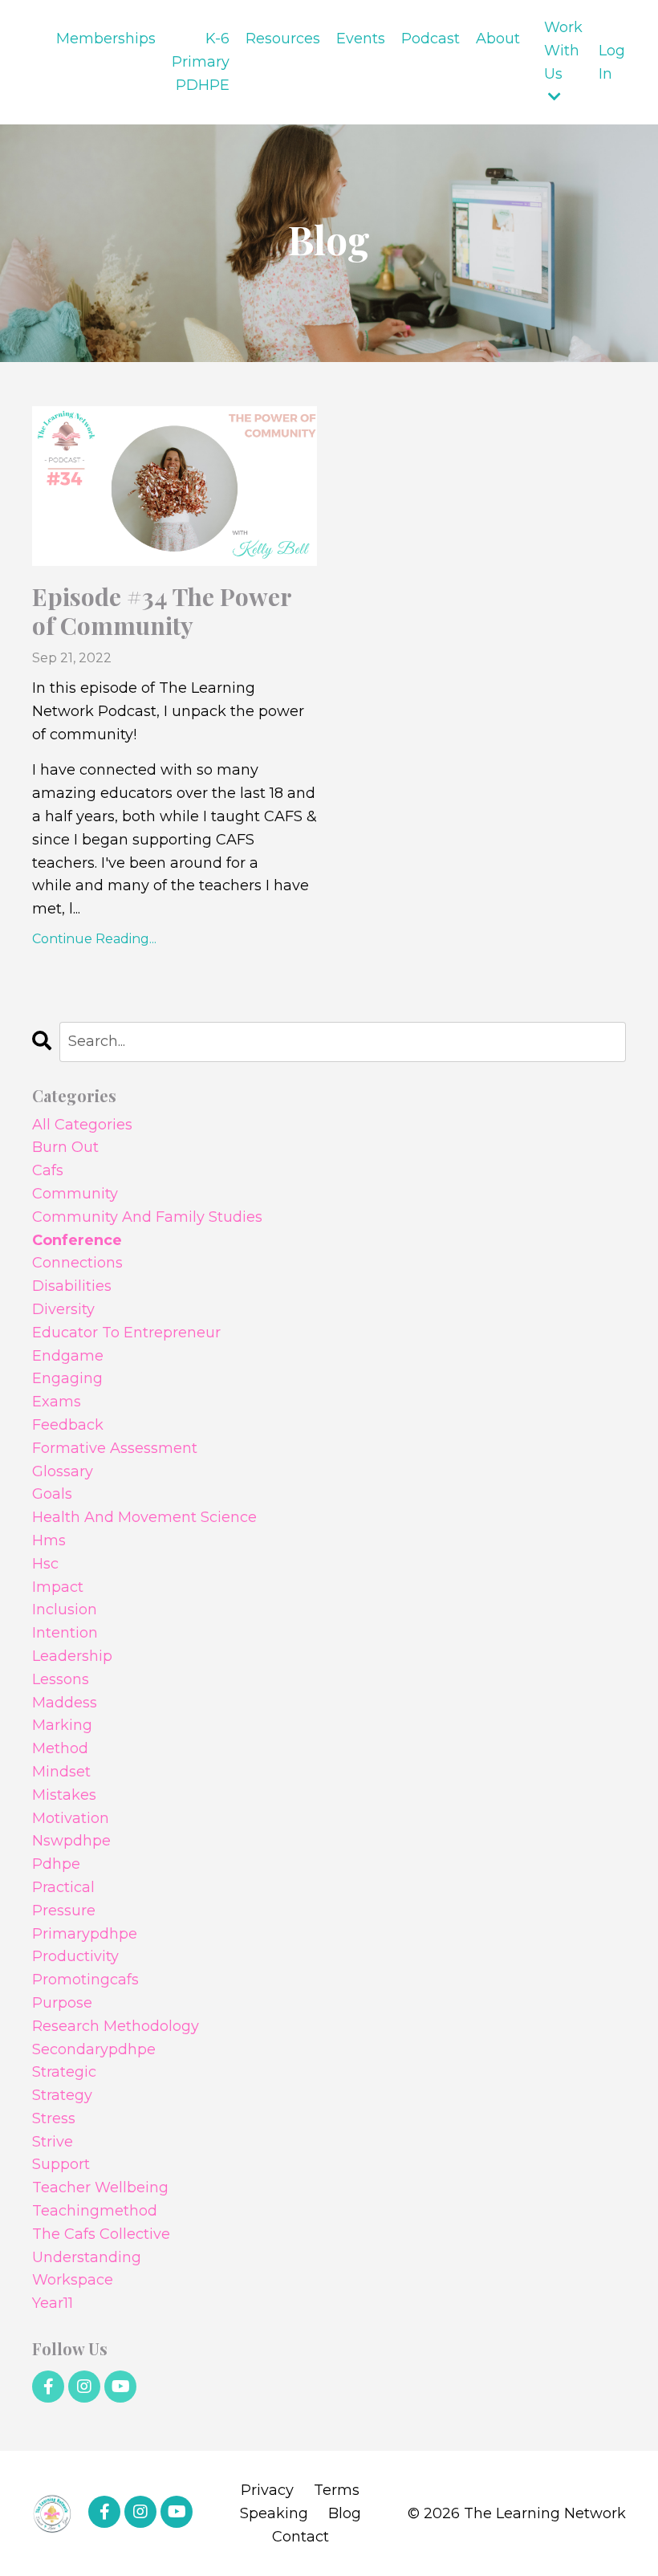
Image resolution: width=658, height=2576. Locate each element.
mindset (61, 1772)
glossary (63, 1471)
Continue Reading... (94, 939)
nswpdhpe (71, 1841)
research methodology (116, 2026)
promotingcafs (85, 1980)
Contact (301, 2537)
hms (49, 1540)
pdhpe (56, 1864)
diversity (63, 1309)
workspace (73, 2280)
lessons (61, 1679)
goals (52, 1494)
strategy (62, 2095)
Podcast (431, 39)
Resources (283, 39)
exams (57, 1402)
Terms (337, 2490)
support (61, 2164)
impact (58, 1587)
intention (65, 1633)
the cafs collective (101, 2234)
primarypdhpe (85, 1934)
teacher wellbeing (100, 2187)
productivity (75, 1956)
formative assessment (115, 1448)
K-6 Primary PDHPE (201, 62)
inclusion (65, 1609)
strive (53, 2142)
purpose (62, 2003)
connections (77, 1263)
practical (63, 1887)
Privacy (267, 2490)
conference (77, 1240)
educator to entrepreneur (126, 1333)
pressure (64, 1911)
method (60, 1748)
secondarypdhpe (94, 2049)
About (498, 39)
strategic (64, 2072)
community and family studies (147, 1217)
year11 (53, 2303)
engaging (67, 1378)
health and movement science (144, 1517)
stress (54, 2118)
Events (361, 39)
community (75, 1194)
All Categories (82, 1125)
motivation (71, 1818)
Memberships (106, 39)
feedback (68, 1425)
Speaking (274, 2513)
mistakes (64, 1795)
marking (62, 1725)
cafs (48, 1170)
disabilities (72, 1286)
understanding (87, 2257)
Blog (345, 2513)
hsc (45, 1564)
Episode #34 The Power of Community (162, 611)
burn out (65, 1147)
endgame (68, 1356)
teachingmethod (95, 2211)
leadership (72, 1656)
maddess (65, 1703)
